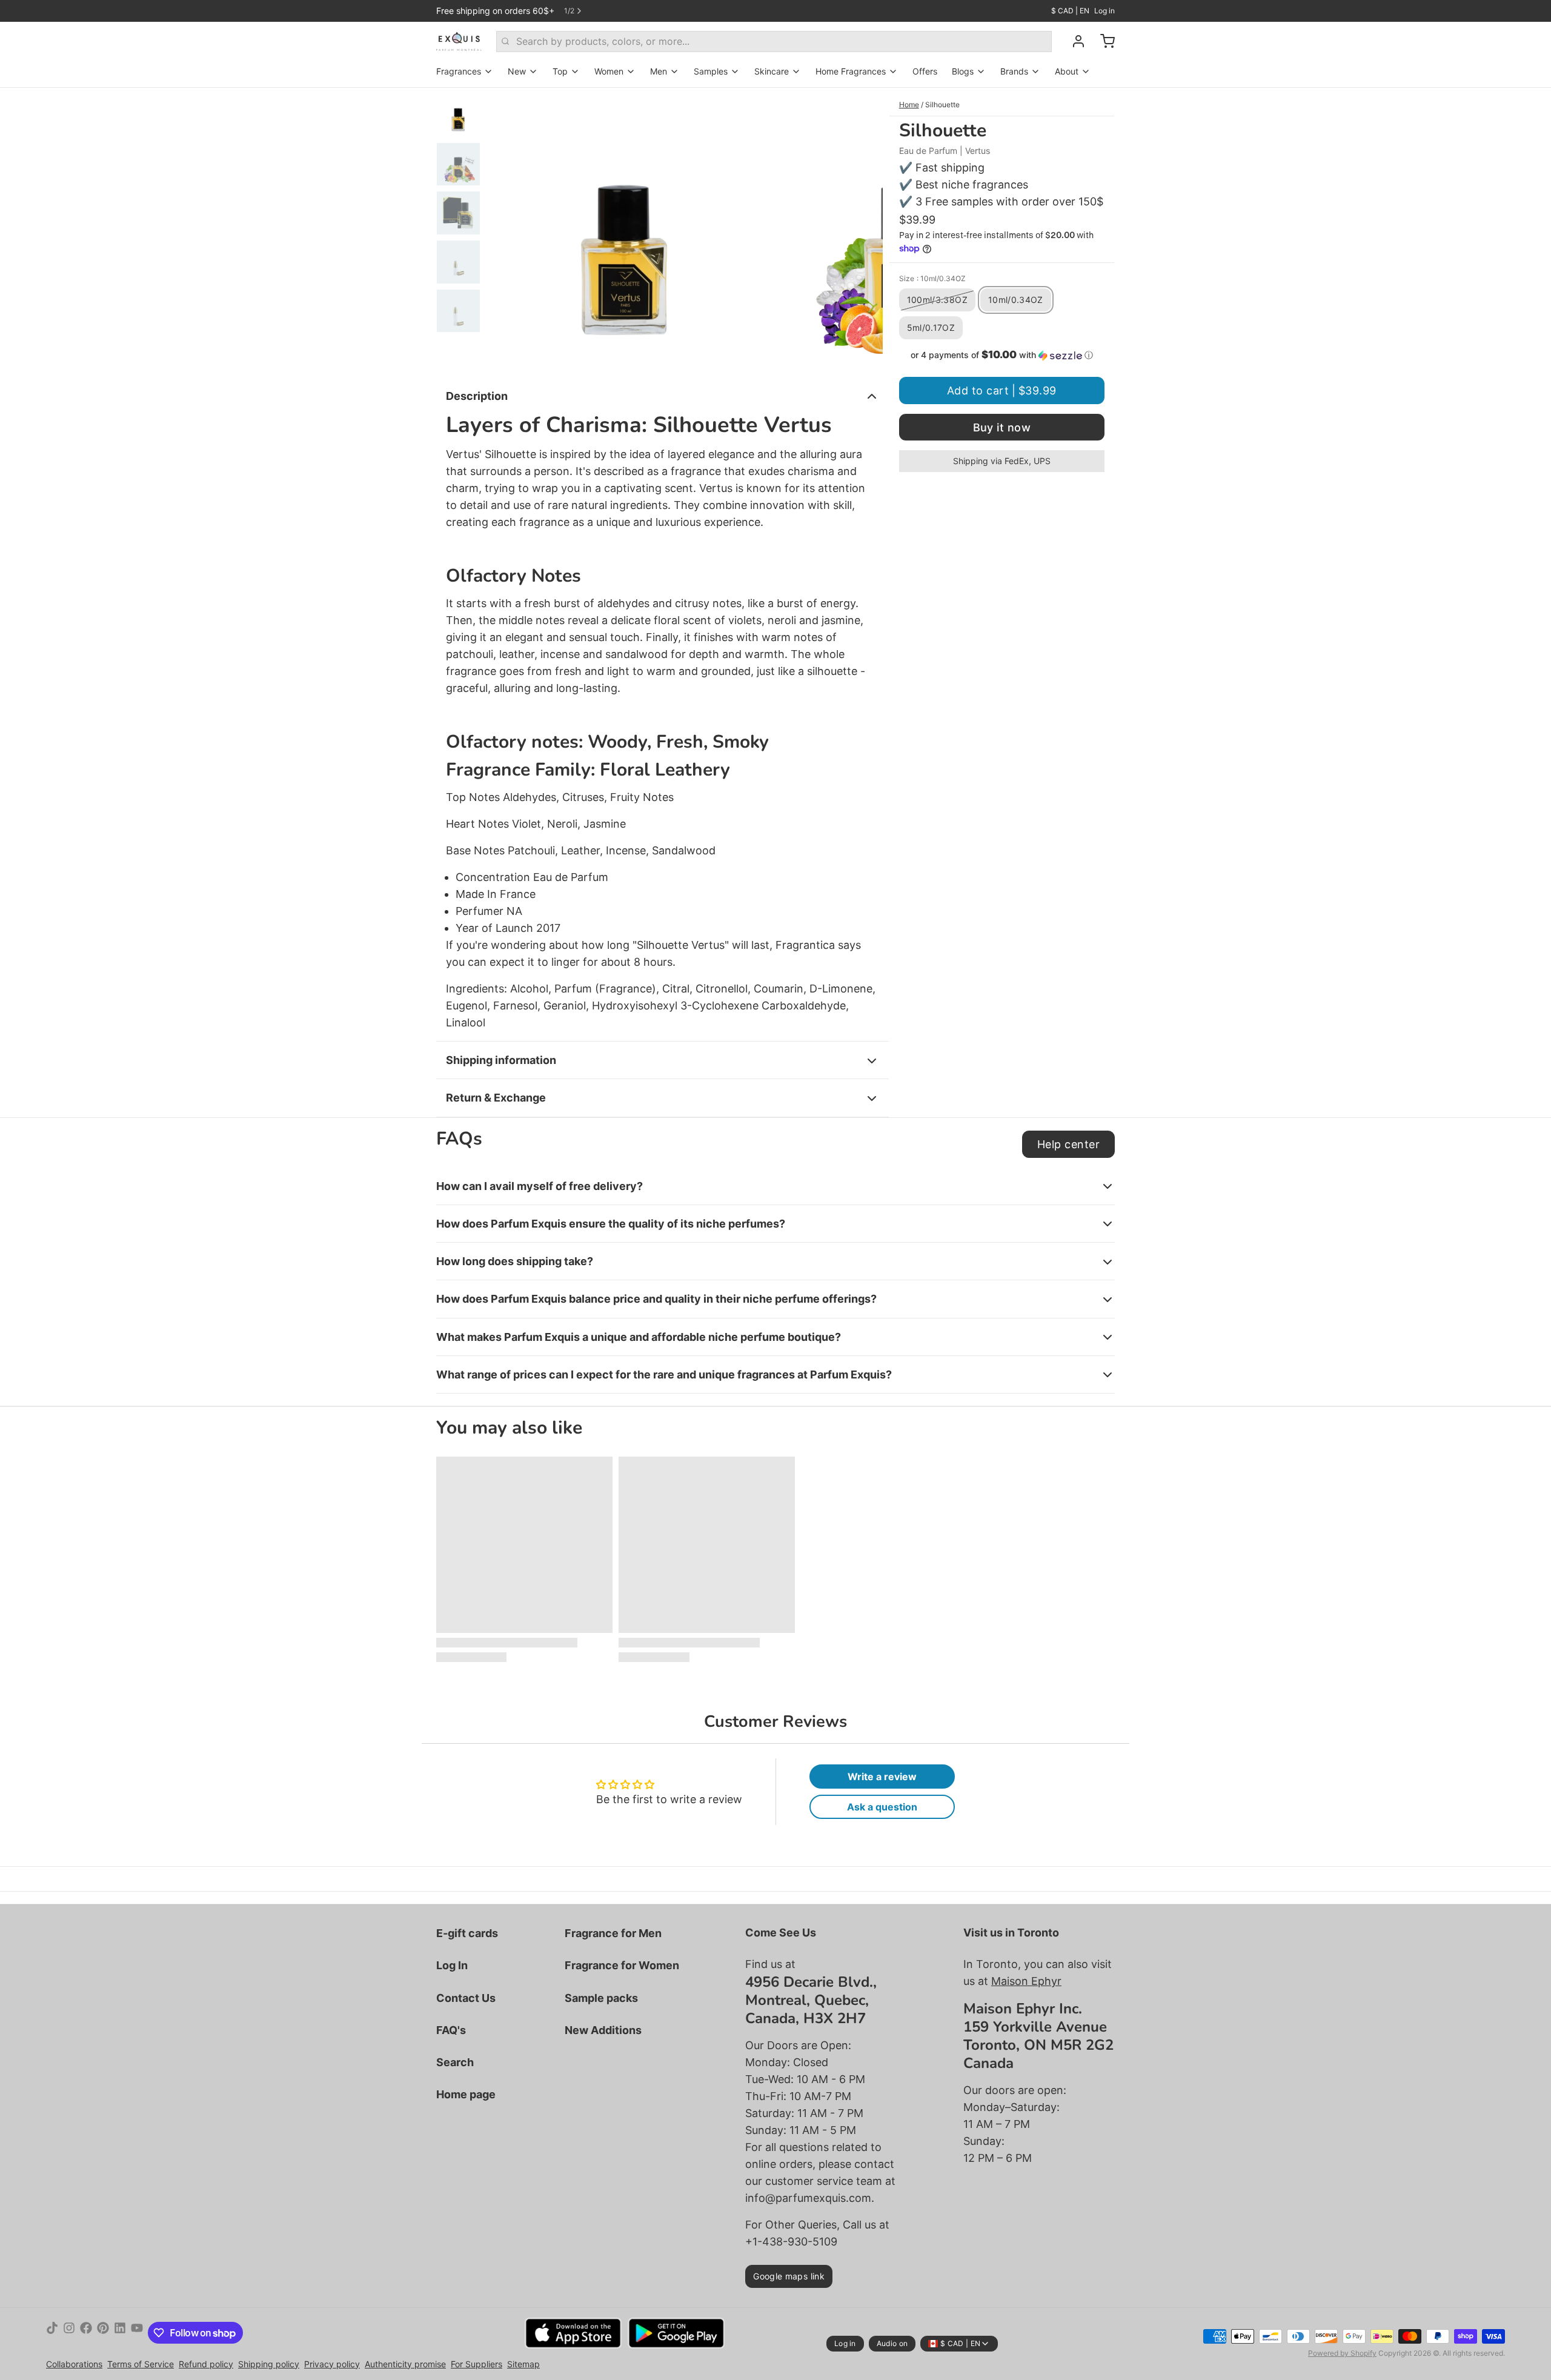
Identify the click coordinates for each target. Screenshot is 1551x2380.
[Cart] (1103, 41)
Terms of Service (141, 2364)
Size (932, 278)
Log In (452, 1965)
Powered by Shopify (1342, 2353)
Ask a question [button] (882, 1807)
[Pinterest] (103, 2333)
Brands (1014, 71)
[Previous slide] (505, 230)
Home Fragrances (851, 71)
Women (609, 71)
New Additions (603, 2030)
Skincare (772, 71)
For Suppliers (477, 2364)
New (517, 71)
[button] (1002, 355)
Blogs (963, 71)
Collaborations (74, 2364)
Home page (466, 2094)
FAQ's (451, 2030)
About (1067, 71)
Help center (1068, 1144)
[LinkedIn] (120, 2333)
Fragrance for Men (613, 1933)
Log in (1104, 11)
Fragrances (459, 71)
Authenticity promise (405, 2364)
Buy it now (1002, 427)
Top (560, 71)
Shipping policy (269, 2364)
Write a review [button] (882, 1777)
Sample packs (601, 1998)
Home (909, 105)
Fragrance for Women (622, 1965)
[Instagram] (69, 2333)
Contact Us (466, 1998)
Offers (925, 71)
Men (659, 71)
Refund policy (206, 2364)
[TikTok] (52, 2333)
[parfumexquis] (459, 41)
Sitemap (523, 2364)
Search (455, 2062)
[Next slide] (864, 230)
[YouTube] (137, 2333)
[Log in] (1074, 41)
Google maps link (789, 2276)
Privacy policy (332, 2364)
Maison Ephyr (1026, 1981)
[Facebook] (86, 2333)
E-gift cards (467, 1933)
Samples (711, 71)
